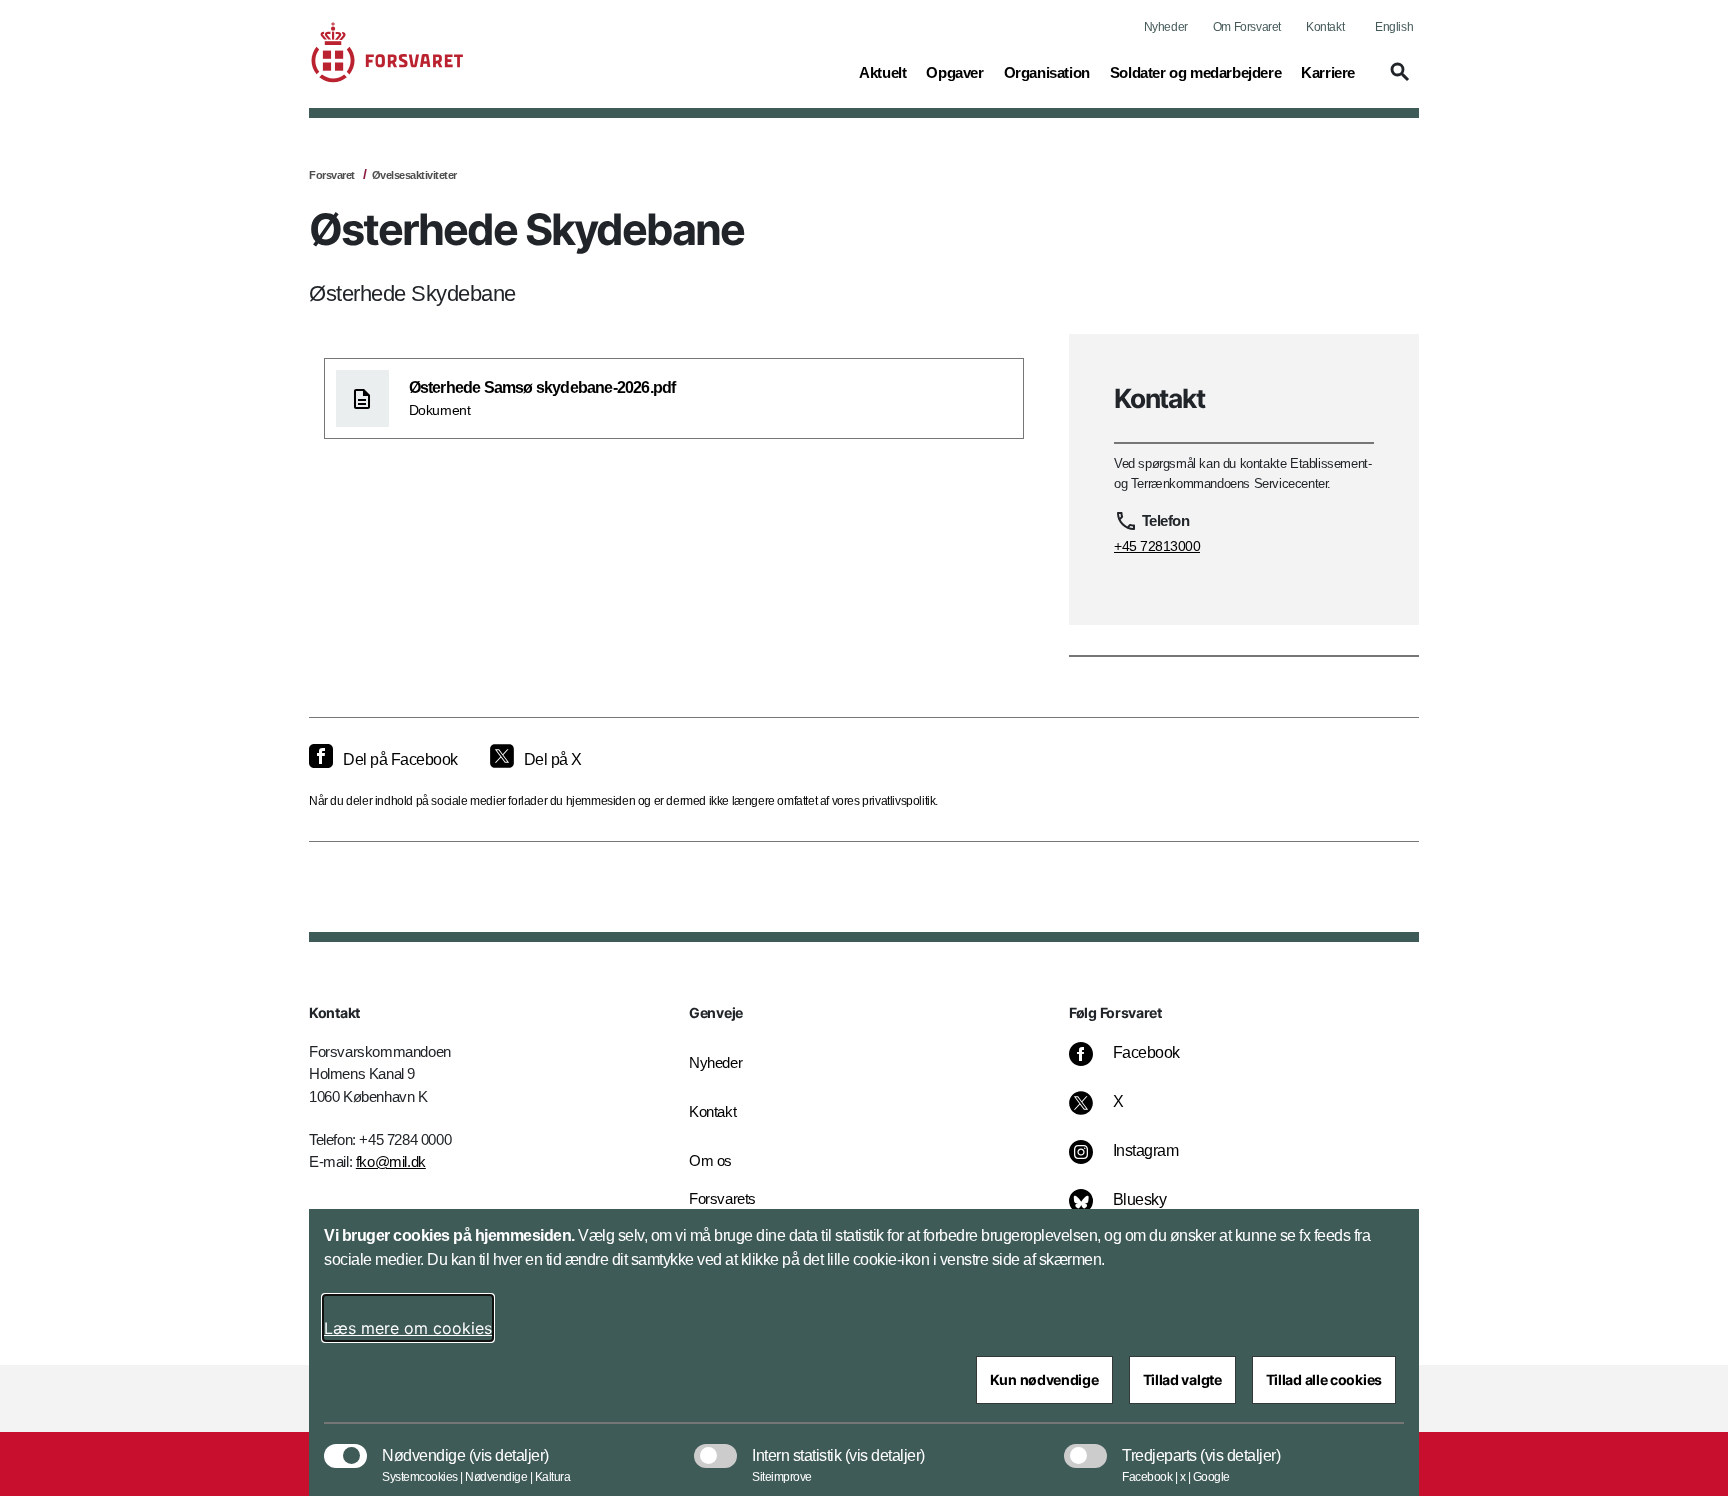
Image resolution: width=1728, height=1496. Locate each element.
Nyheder (1166, 27)
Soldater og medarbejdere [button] (1195, 72)
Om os (710, 1160)
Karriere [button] (1328, 72)
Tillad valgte (1182, 1379)
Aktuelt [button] (882, 72)
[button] (1397, 81)
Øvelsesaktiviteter (414, 175)
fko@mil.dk (391, 1161)
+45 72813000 (1157, 546)
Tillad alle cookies (1324, 1379)
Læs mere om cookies (408, 1328)
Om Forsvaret (1247, 27)
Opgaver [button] (954, 72)
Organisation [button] (1047, 72)
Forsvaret (332, 175)
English (1394, 27)
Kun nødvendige (1044, 1379)
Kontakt (1325, 27)
